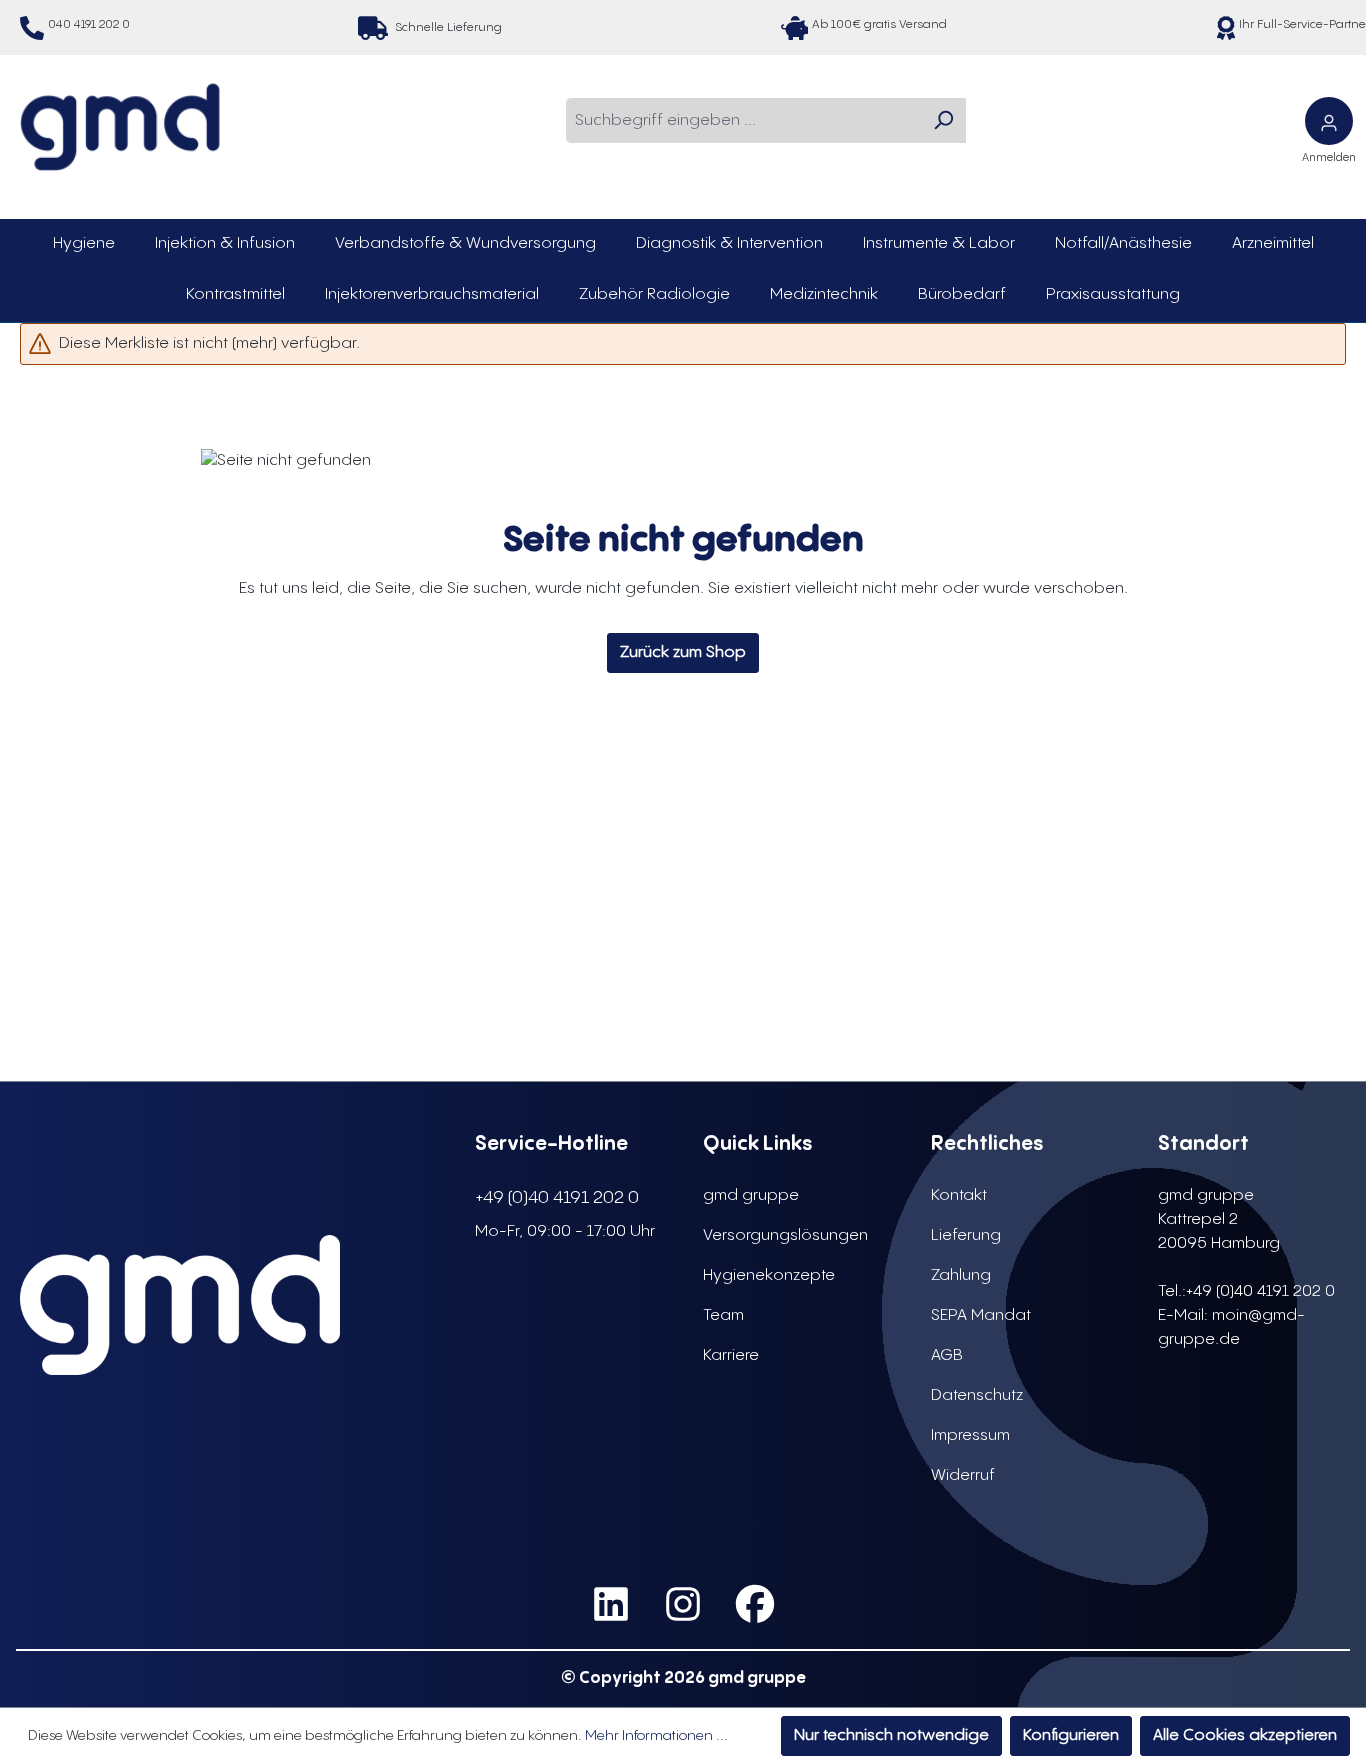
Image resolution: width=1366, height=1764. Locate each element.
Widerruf (963, 1475)
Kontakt (959, 1195)
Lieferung (966, 1235)
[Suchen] (943, 120)
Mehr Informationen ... (656, 1736)
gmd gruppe (751, 1195)
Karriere (731, 1355)
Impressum (970, 1435)
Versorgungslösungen (785, 1235)
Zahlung (961, 1275)
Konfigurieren (1071, 1735)
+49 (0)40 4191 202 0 (557, 1197)
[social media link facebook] (755, 1604)
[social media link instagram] (683, 1604)
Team (723, 1315)
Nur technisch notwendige (891, 1735)
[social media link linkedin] (611, 1604)
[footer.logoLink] (180, 1305)
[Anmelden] (1329, 121)
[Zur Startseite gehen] (120, 127)
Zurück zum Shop (683, 652)
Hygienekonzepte (769, 1275)
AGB (947, 1355)
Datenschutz (977, 1395)
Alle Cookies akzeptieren (1245, 1735)
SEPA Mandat (981, 1315)
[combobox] (743, 120)
